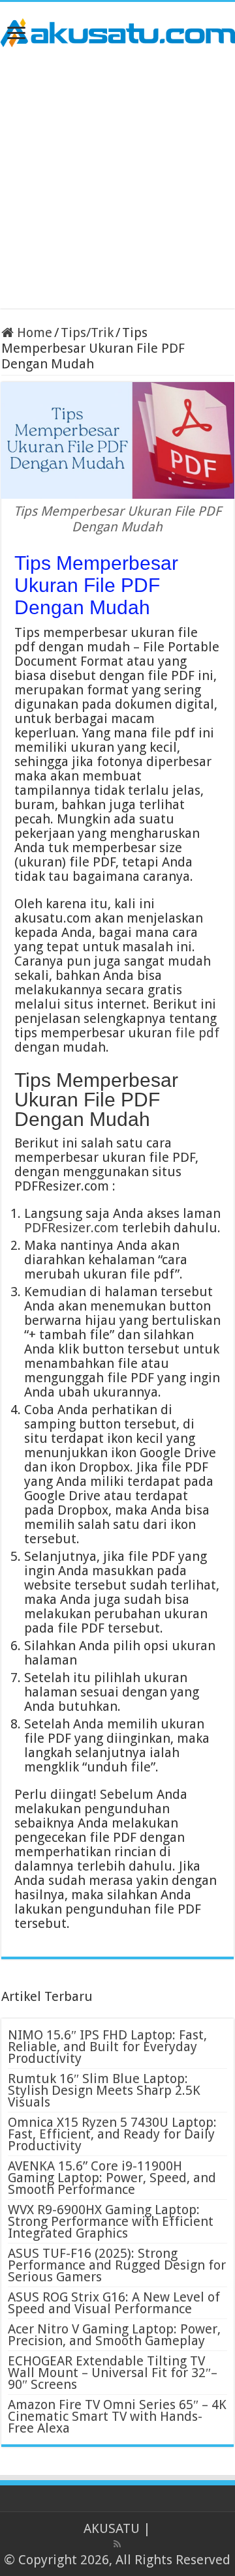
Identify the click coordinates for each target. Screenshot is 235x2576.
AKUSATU (112, 2528)
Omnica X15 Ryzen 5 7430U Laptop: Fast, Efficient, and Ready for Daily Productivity (112, 2134)
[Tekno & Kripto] (117, 31)
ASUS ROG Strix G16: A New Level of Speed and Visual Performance (114, 2303)
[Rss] (117, 2544)
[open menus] (16, 34)
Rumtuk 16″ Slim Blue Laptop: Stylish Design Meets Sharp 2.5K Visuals (104, 2090)
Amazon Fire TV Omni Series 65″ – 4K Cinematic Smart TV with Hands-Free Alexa (117, 2416)
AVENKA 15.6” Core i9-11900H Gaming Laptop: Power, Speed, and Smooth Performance (112, 2178)
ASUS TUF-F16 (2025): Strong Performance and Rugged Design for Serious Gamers (117, 2265)
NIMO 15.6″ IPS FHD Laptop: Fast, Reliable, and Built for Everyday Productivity (107, 2047)
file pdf (197, 1033)
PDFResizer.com (71, 1228)
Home (33, 333)
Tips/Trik (87, 333)
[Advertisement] (117, 178)
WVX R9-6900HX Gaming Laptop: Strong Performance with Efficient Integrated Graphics (111, 2221)
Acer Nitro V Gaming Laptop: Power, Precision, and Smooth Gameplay (114, 2335)
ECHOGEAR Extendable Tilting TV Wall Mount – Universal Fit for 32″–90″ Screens (113, 2373)
